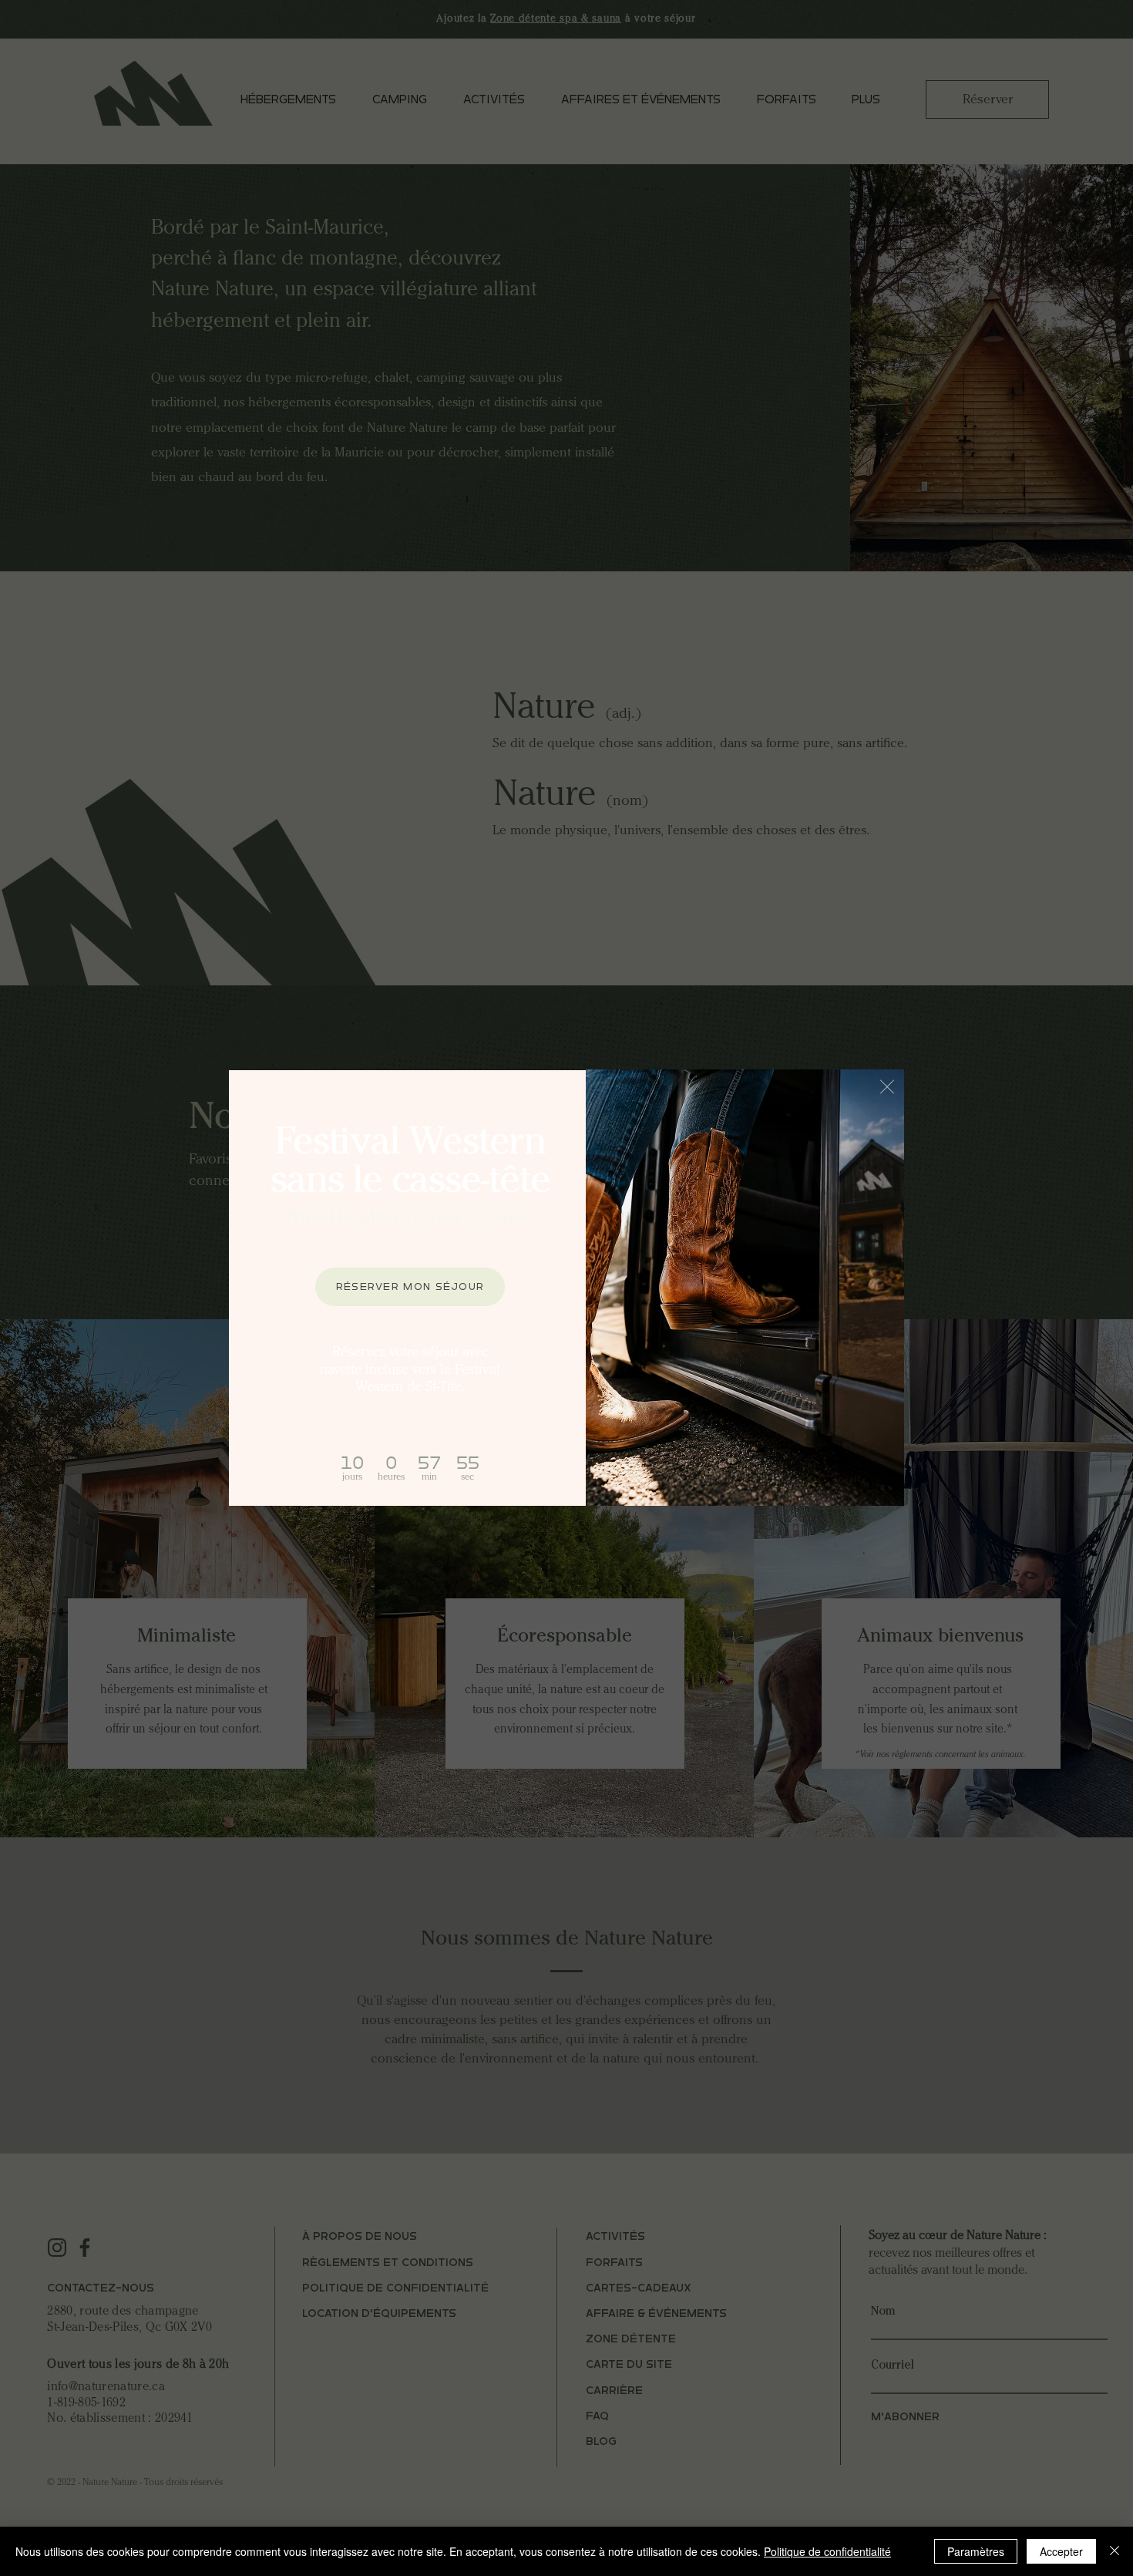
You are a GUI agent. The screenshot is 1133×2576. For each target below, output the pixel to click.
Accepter (1061, 2551)
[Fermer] (1115, 2551)
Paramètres (976, 2551)
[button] (887, 1087)
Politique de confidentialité (827, 2551)
